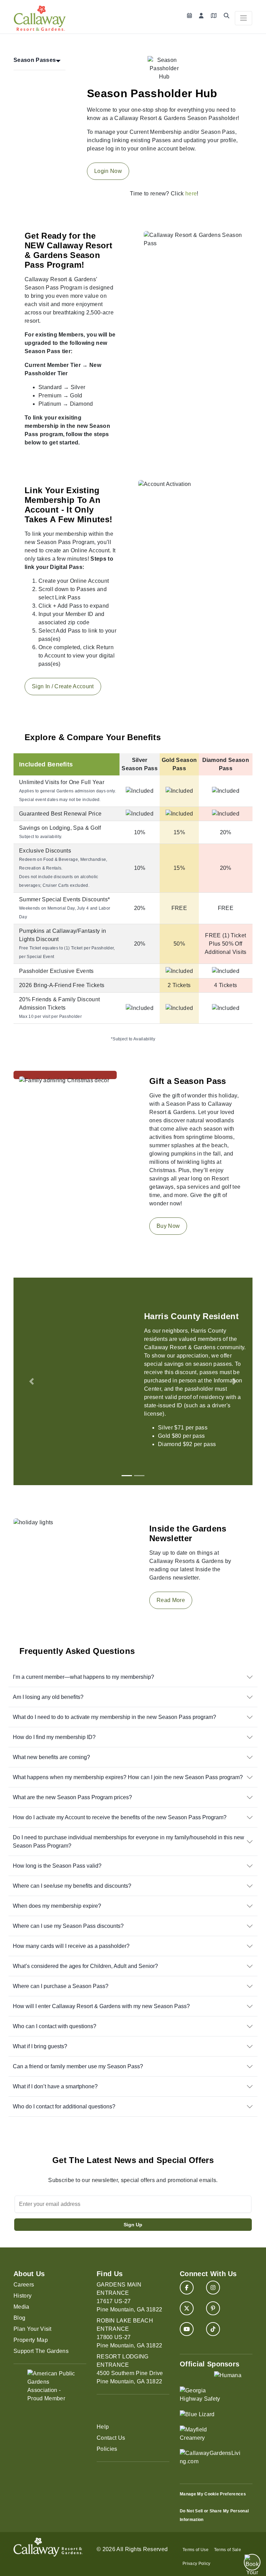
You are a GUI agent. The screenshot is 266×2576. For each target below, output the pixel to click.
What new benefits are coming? (51, 1757)
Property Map (31, 2340)
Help (103, 2427)
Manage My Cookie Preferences (213, 2494)
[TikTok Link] (213, 2329)
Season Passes (35, 60)
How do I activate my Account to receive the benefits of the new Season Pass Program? (120, 1817)
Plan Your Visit (33, 2329)
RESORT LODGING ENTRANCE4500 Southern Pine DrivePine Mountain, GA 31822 (130, 2369)
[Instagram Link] (213, 2288)
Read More (171, 1600)
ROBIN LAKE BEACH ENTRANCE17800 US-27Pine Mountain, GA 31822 (129, 2333)
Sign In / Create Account (63, 686)
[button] (32, 1381)
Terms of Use (196, 2550)
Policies (107, 2449)
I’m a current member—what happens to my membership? (83, 1677)
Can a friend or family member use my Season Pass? (78, 2066)
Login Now (108, 171)
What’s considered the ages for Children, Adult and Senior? (85, 1966)
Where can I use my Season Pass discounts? (68, 1926)
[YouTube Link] (187, 2329)
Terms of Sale (228, 2550)
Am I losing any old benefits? (48, 1697)
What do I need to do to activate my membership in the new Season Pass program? (114, 1717)
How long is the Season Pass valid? (57, 1866)
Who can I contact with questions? (55, 2026)
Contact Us (111, 2438)
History (23, 2296)
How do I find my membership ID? (54, 1737)
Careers (24, 2285)
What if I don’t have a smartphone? (55, 2086)
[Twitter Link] (187, 2308)
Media (21, 2307)
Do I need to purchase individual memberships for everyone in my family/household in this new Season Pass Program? (128, 1842)
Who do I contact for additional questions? (64, 2106)
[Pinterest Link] (213, 2308)
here (191, 194)
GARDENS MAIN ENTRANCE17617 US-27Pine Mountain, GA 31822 (129, 2297)
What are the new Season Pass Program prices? (72, 1797)
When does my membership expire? (57, 1906)
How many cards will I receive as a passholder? (71, 1946)
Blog (19, 2318)
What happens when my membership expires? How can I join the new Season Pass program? (128, 1777)
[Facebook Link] (187, 2288)
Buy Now (168, 1226)
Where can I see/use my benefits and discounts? (72, 1886)
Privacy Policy (196, 2564)
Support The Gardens (41, 2351)
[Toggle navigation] (243, 18)
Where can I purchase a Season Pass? (61, 1986)
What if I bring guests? (40, 2046)
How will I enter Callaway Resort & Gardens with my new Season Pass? (101, 2006)
